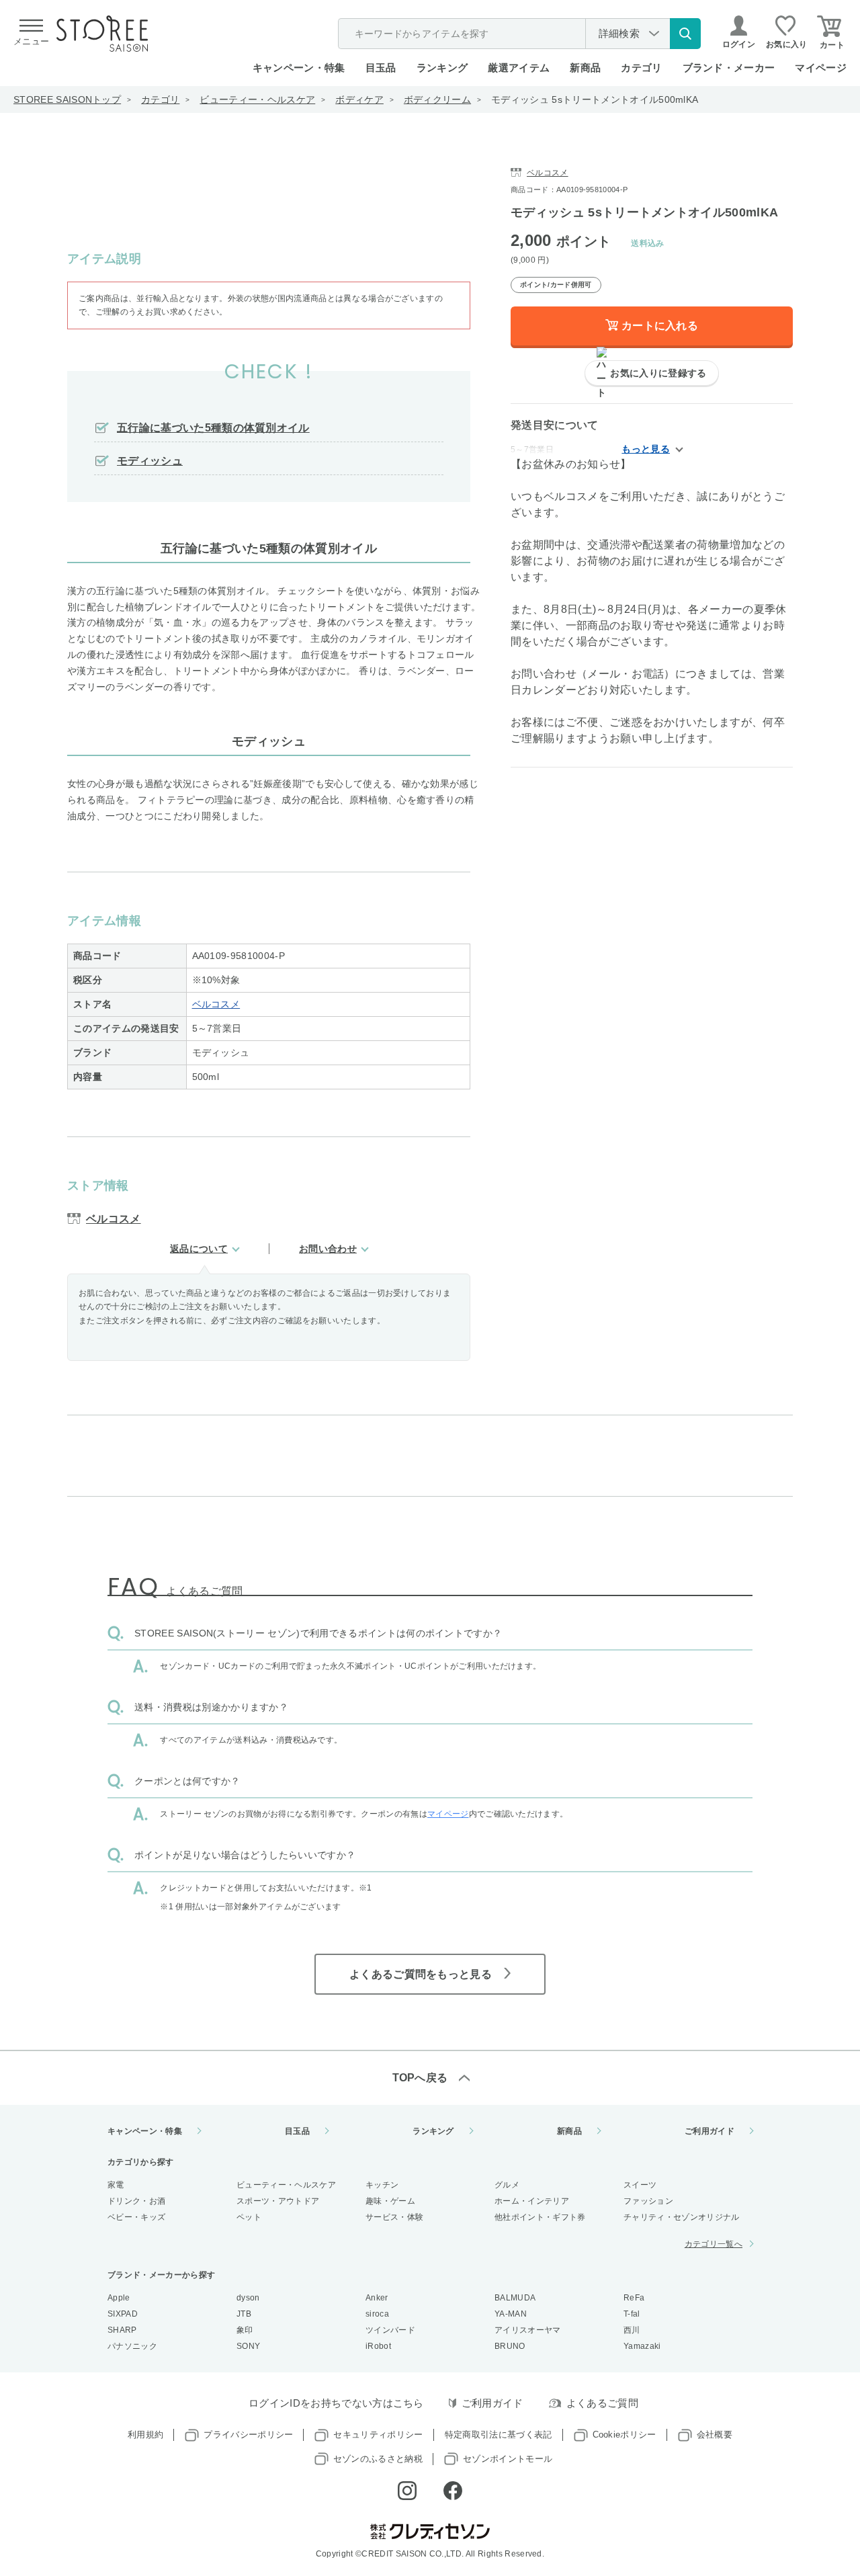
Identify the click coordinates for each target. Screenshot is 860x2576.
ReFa (634, 2298)
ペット (249, 2217)
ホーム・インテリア (532, 2201)
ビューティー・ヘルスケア (257, 99)
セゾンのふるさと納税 (378, 2459)
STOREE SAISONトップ (67, 99)
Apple (119, 2298)
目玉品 (381, 68)
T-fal (632, 2314)
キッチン (382, 2185)
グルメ (507, 2185)
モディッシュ (150, 461)
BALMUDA (515, 2298)
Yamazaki (642, 2346)
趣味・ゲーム (390, 2201)
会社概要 (715, 2435)
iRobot (378, 2346)
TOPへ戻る (420, 2078)
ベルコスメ (216, 1004)
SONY (248, 2346)
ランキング (442, 68)
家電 (116, 2185)
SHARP (122, 2330)
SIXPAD (123, 2314)
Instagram (407, 2491)
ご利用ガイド (709, 2131)
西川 (632, 2330)
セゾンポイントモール (508, 2459)
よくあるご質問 (602, 2403)
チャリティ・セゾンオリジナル (681, 2217)
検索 (685, 34)
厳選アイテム (519, 68)
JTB (244, 2314)
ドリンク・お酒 (136, 2201)
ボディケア (359, 99)
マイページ (821, 68)
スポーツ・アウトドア (278, 2201)
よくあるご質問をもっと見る (421, 1974)
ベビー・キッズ (136, 2217)
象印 (245, 2330)
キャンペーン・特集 (299, 68)
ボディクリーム (437, 99)
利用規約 (145, 2435)
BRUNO (510, 2346)
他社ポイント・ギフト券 (540, 2217)
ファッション (648, 2201)
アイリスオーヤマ (528, 2330)
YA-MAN (511, 2314)
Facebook (453, 2491)
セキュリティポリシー (378, 2435)
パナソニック (132, 2346)
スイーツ (640, 2185)
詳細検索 (619, 33)
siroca (377, 2314)
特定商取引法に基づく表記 (499, 2435)
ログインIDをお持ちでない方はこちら (336, 2403)
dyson (248, 2298)
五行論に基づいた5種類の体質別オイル (213, 428)
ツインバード (390, 2330)
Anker (377, 2298)
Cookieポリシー (625, 2435)
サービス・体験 (394, 2217)
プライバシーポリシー (248, 2435)
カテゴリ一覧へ (714, 2244)
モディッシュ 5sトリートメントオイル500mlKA (595, 99)
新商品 (585, 68)
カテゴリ (160, 99)
